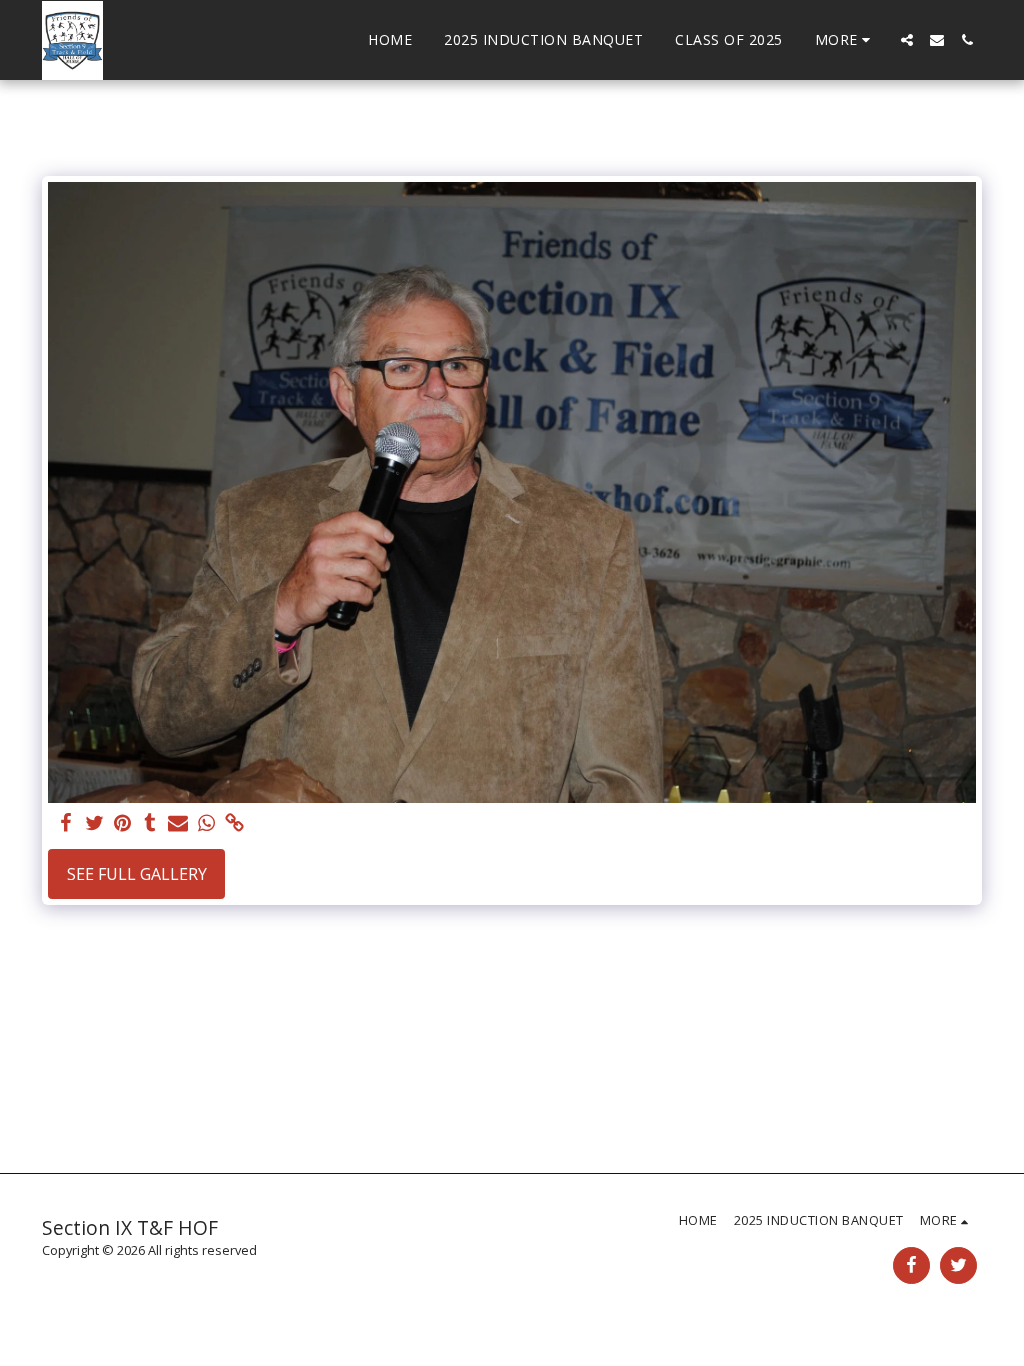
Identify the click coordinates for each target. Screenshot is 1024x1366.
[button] (907, 40)
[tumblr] (150, 823)
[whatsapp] (206, 823)
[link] (234, 823)
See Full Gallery (137, 874)
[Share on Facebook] (66, 823)
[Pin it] (122, 823)
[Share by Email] (178, 823)
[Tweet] (94, 823)
